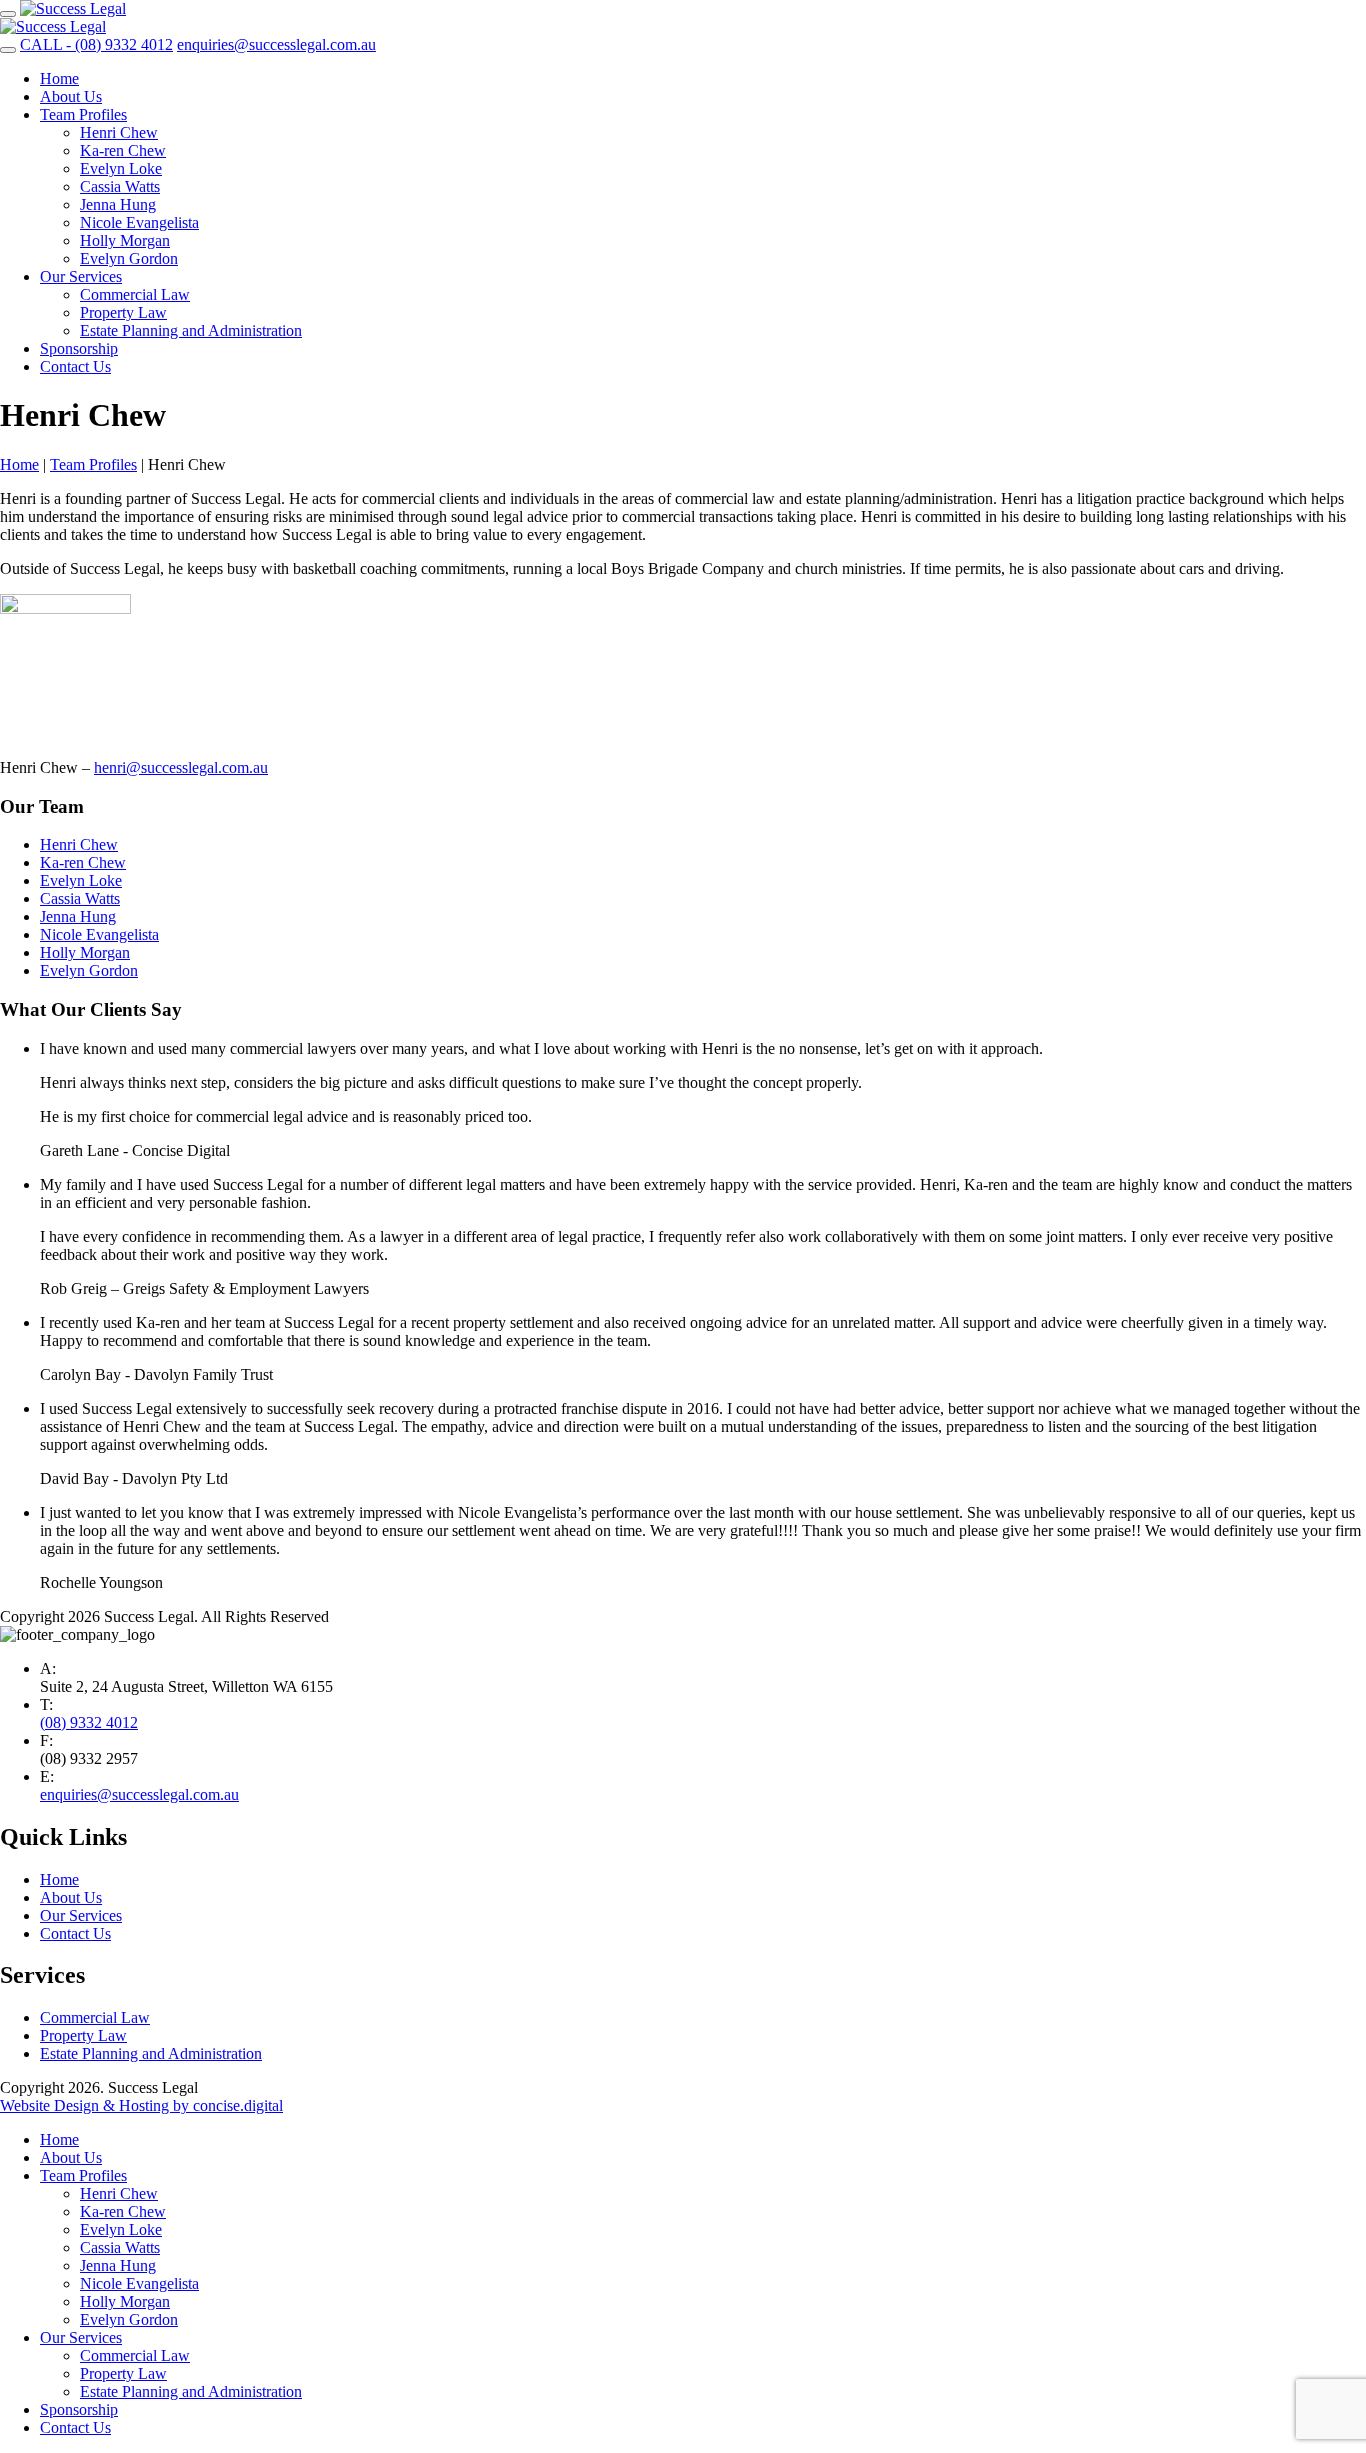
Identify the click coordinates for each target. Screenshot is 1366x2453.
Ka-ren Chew (123, 150)
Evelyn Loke (121, 168)
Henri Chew (119, 132)
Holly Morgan (125, 240)
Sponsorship (79, 348)
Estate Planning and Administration (191, 330)
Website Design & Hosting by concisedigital (141, 2105)
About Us (71, 96)
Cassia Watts (120, 186)
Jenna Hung (118, 204)
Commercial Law (135, 294)
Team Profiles (83, 114)
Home (59, 78)
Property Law (123, 312)
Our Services (81, 276)
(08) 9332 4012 (89, 1722)
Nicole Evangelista (139, 222)
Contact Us (75, 366)
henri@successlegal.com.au (181, 767)
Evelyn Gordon (129, 258)
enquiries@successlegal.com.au (139, 1794)
